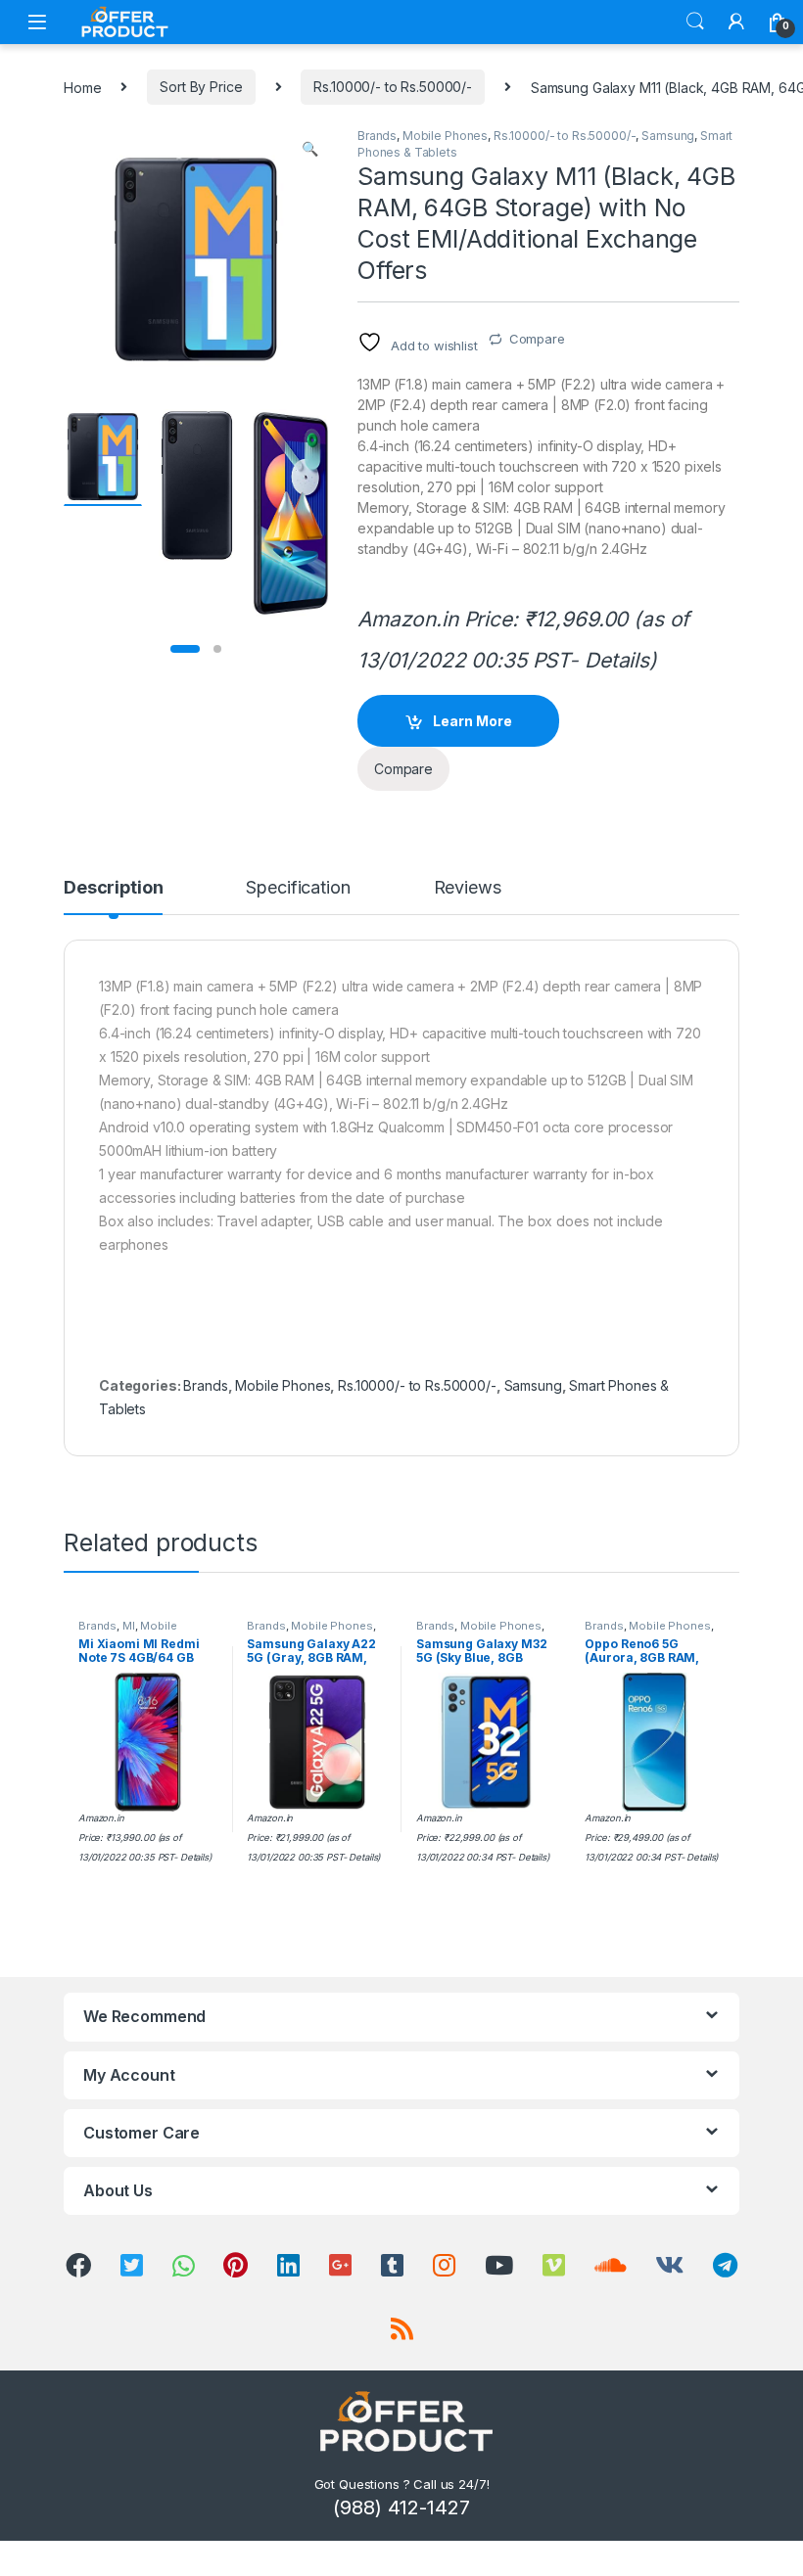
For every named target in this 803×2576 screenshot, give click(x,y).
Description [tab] (113, 888)
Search (695, 22)
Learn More (472, 721)
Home (82, 87)
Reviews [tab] (468, 888)
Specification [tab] (298, 888)
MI (129, 1626)
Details (617, 660)
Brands (377, 136)
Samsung (668, 136)
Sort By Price (201, 87)
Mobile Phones (445, 136)
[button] (310, 149)
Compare (537, 339)
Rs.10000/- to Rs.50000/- (393, 87)
